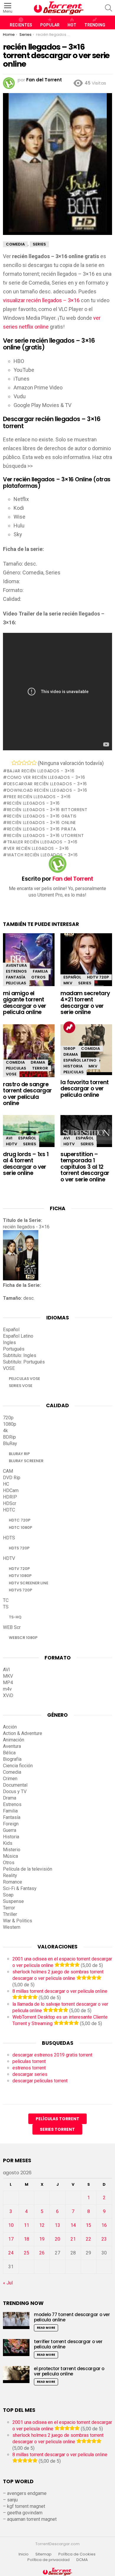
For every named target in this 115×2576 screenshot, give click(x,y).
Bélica (9, 1753)
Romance (13, 1882)
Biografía (12, 1759)
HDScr (10, 1503)
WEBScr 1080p (23, 1638)
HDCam (11, 1490)
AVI (9, 1138)
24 (11, 2253)
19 (42, 2239)
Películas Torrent (57, 2119)
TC (6, 1600)
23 (104, 2239)
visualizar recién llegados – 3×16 (41, 300)
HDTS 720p (19, 1548)
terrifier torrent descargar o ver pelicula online (68, 2344)
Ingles (9, 1342)
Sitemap (43, 2554)
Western (12, 1927)
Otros (38, 977)
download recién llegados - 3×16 (47, 790)
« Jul (8, 2283)
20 (57, 2239)
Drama (38, 1062)
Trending (95, 25)
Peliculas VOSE (24, 1379)
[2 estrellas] (19, 763)
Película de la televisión (28, 1869)
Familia (40, 971)
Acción (10, 1727)
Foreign (11, 1824)
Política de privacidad (49, 2560)
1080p (69, 1049)
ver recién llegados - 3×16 (38, 848)
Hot (72, 25)
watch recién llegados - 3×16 (42, 855)
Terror (40, 1068)
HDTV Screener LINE (29, 1583)
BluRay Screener (26, 1461)
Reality (10, 1875)
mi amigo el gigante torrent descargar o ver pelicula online (25, 1003)
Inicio (24, 2554)
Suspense (13, 1901)
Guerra (10, 1830)
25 (27, 2253)
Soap (8, 1895)
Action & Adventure (23, 1733)
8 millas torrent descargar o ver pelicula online (60, 1991)
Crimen (10, 1779)
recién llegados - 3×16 (33, 803)
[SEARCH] (109, 8)
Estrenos (16, 971)
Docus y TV (15, 1791)
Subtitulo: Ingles (20, 1355)
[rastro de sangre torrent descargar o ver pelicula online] (29, 1052)
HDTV (11, 1144)
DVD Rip (12, 1478)
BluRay (10, 1443)
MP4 (8, 1683)
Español (72, 977)
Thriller (10, 1914)
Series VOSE (21, 1386)
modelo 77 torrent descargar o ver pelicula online (72, 2317)
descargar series (30, 2074)
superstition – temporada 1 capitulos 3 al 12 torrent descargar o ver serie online (85, 1167)
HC (6, 1484)
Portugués (14, 1349)
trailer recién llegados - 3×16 (42, 842)
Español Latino (80, 1060)
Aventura (16, 965)
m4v (7, 1689)
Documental (15, 1785)
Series (85, 983)
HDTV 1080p (20, 1576)
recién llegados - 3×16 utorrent (45, 835)
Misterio (12, 1850)
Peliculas (16, 983)
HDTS (9, 1538)
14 (73, 2225)
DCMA (82, 2560)
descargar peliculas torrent (40, 2081)
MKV (68, 983)
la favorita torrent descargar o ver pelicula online (85, 1089)
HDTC (9, 1510)
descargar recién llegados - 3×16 (47, 784)
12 (42, 2225)
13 (57, 2225)
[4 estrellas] (29, 763)
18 (27, 2239)
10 (11, 2225)
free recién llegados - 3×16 (39, 797)
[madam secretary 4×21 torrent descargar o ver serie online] (86, 965)
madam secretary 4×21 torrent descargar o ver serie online (85, 1003)
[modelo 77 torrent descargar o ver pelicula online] (16, 2320)
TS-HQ (15, 1617)
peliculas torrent (29, 2061)
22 (88, 2239)
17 (11, 2239)
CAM (8, 1471)
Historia (73, 1066)
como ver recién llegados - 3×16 (46, 777)
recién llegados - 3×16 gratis (42, 816)
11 (27, 2225)
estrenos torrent (29, 2068)
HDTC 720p (20, 1520)
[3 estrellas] (24, 763)
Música (10, 1856)
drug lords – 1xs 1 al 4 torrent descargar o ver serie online (26, 1164)
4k (5, 1431)
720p (8, 1418)
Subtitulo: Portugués (24, 1362)
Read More (46, 2328)
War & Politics (18, 1921)
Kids (8, 1843)
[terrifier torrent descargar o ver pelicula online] (16, 2347)
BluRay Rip (19, 1454)
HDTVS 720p (20, 1590)
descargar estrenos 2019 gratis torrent (52, 2055)
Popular (50, 25)
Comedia (15, 1062)
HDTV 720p (98, 977)
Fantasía (16, 977)
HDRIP (10, 1497)
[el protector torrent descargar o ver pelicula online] (16, 2374)
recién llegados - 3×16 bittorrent (47, 810)
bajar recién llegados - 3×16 (41, 771)
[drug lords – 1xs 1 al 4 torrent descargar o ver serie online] (29, 1131)
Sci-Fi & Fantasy (20, 1888)
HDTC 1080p (20, 1527)
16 (104, 2225)
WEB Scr (12, 1627)
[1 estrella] (14, 763)
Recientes (21, 25)
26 (42, 2253)
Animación (14, 1740)
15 (88, 2225)
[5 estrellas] (34, 763)
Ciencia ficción (18, 1766)
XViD (8, 1695)
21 (73, 2239)
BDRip (9, 1437)
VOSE (11, 1074)
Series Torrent (57, 2129)
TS (6, 1607)
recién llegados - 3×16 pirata (42, 829)
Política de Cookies (77, 2554)
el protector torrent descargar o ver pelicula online (69, 2371)
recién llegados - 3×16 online (42, 823)
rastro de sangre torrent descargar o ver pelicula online (27, 1094)
